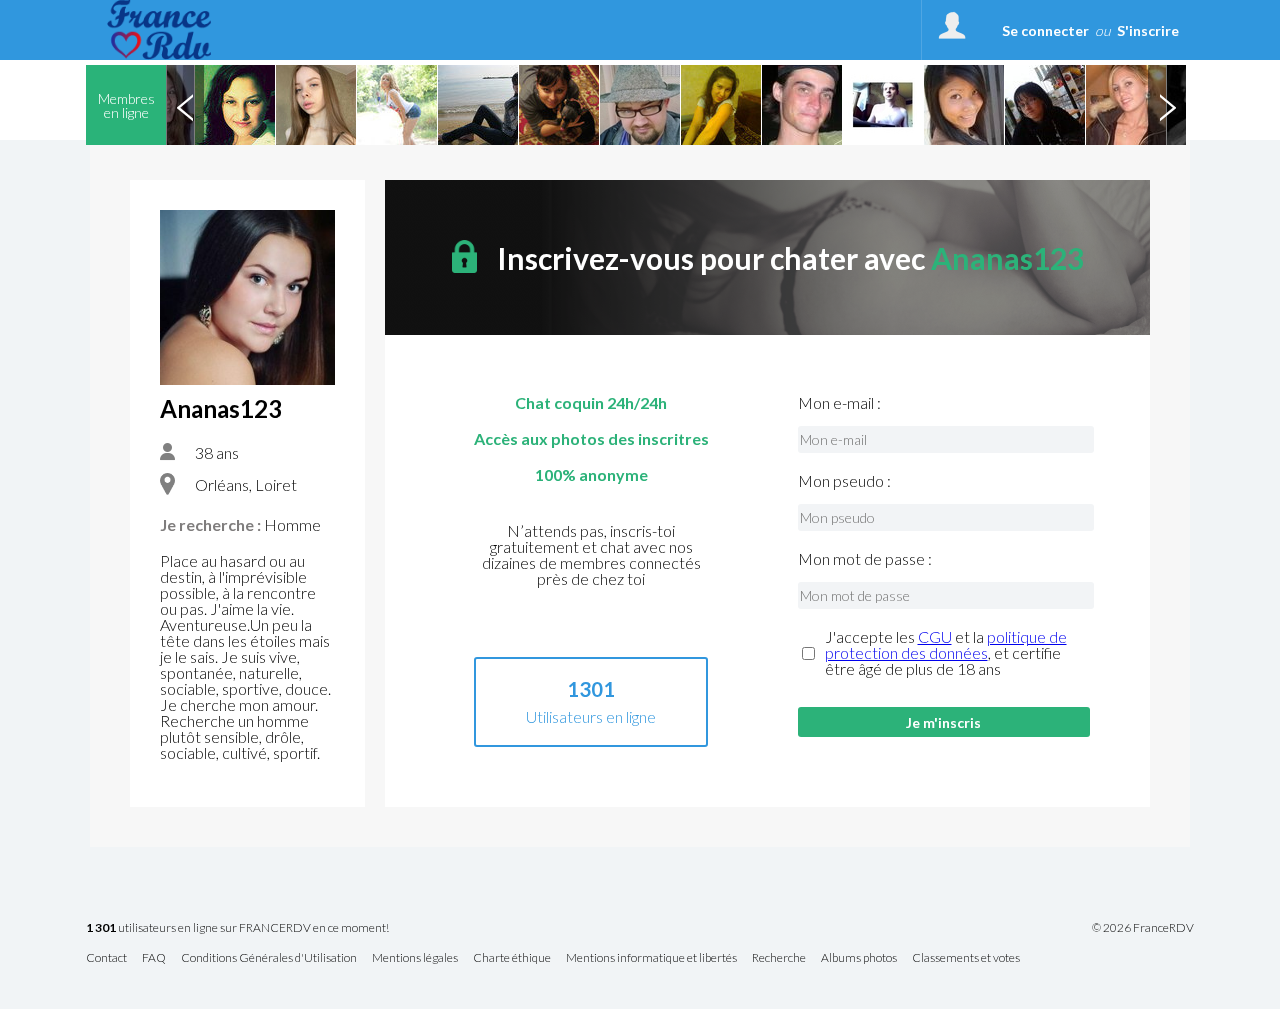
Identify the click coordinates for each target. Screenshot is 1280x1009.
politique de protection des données (946, 644)
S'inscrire (1148, 30)
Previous (185, 105)
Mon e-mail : (839, 403)
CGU (935, 636)
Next (1167, 105)
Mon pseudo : (844, 481)
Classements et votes (966, 958)
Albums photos (859, 958)
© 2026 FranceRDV (1143, 928)
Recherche (779, 958)
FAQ (154, 958)
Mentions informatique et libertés (651, 958)
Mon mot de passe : (865, 559)
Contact (106, 958)
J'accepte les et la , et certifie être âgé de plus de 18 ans (946, 653)
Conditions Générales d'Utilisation (269, 958)
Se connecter (1045, 30)
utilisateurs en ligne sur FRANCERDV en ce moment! (237, 928)
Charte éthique (512, 958)
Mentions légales (415, 958)
